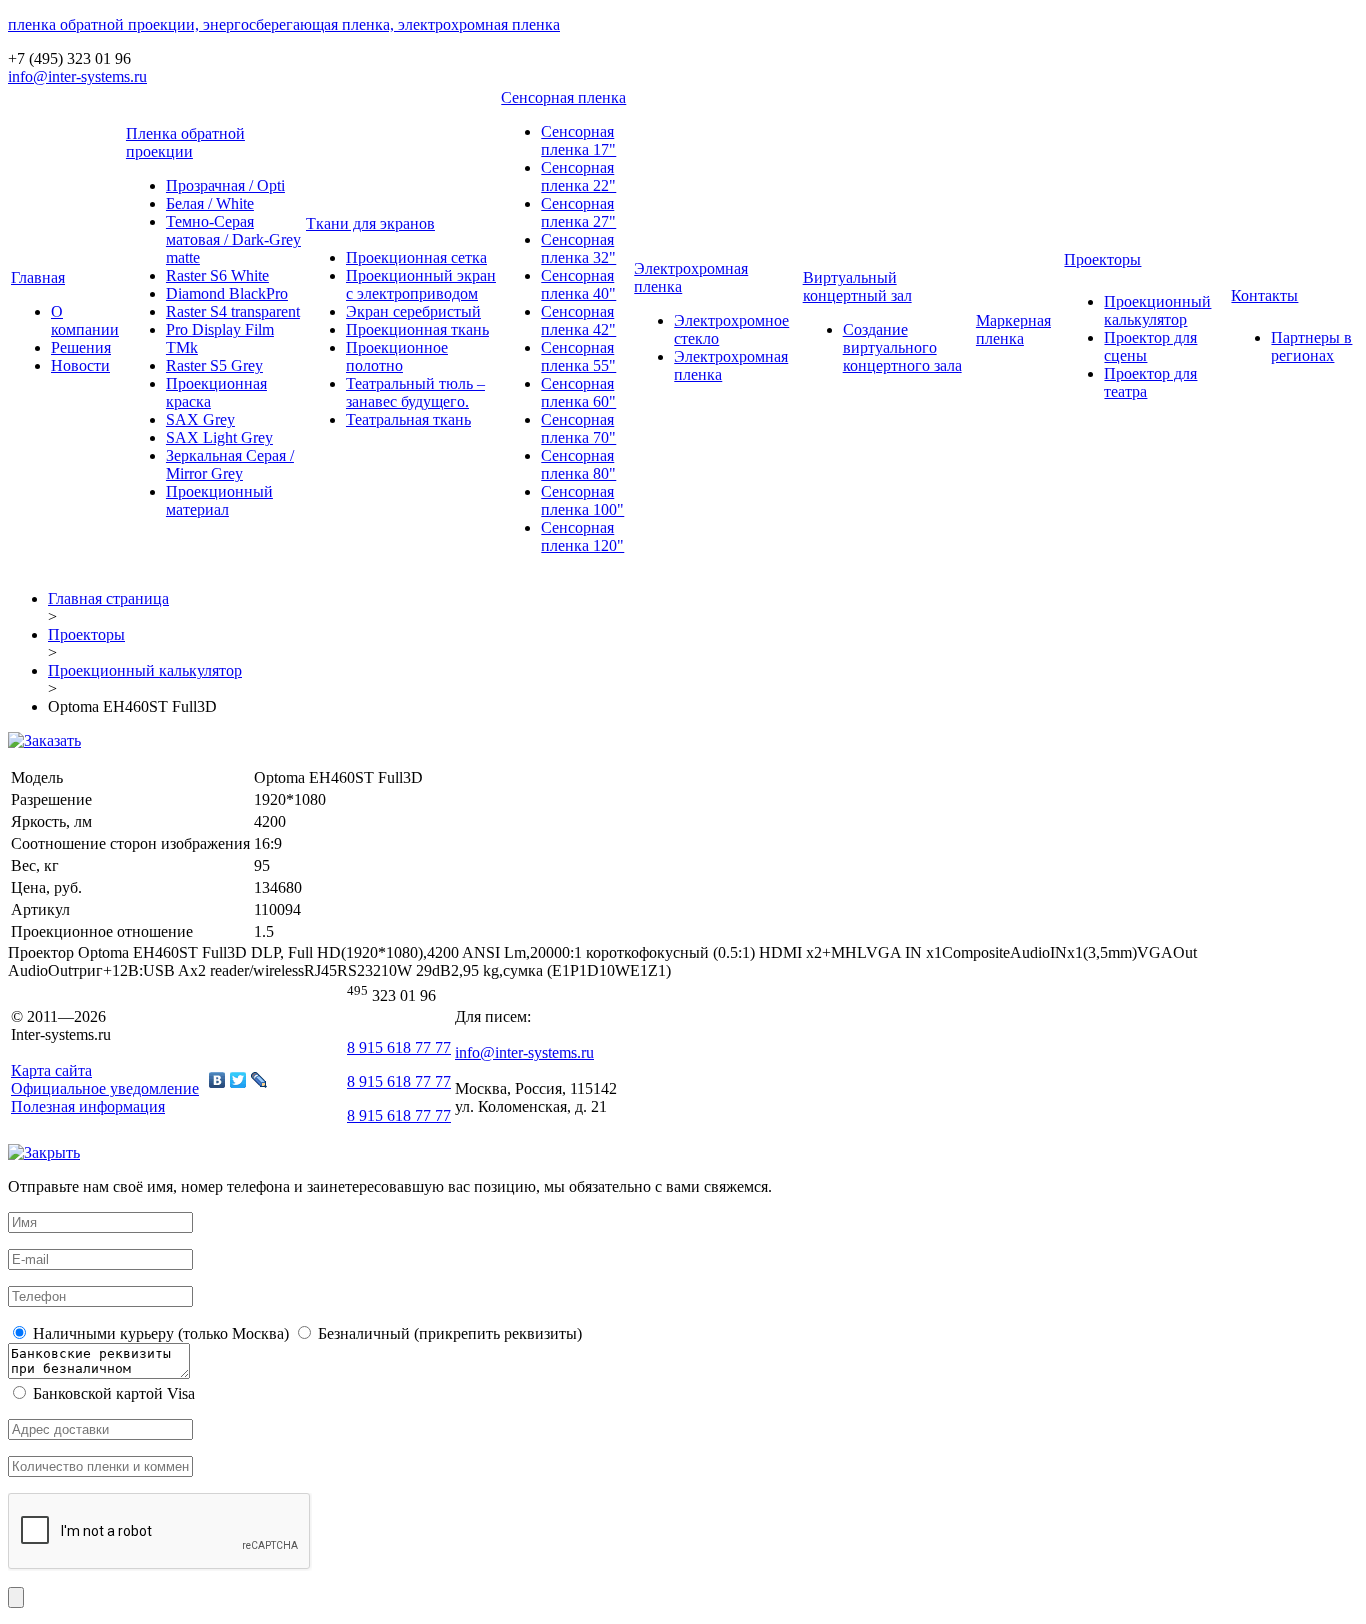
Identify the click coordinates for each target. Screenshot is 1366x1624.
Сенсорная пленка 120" (582, 536)
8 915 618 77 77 (399, 1047)
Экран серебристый (413, 311)
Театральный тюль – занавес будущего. (415, 392)
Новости (80, 365)
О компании (85, 320)
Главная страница (108, 598)
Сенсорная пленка (563, 97)
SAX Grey (200, 419)
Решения (81, 347)
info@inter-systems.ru (77, 76)
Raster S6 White (217, 275)
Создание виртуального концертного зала (902, 347)
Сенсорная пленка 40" (578, 284)
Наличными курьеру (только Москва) (159, 1333)
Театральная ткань (408, 419)
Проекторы (1102, 259)
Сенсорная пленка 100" (582, 500)
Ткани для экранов (370, 223)
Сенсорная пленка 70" (578, 428)
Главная (38, 277)
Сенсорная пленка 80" (578, 464)
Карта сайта (51, 1070)
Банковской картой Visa (112, 1393)
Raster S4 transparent (233, 311)
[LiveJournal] (259, 1080)
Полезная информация (88, 1106)
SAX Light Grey (219, 437)
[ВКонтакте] (217, 1080)
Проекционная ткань (417, 329)
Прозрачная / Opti (225, 185)
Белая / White (210, 203)
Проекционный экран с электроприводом (421, 284)
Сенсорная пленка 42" (578, 320)
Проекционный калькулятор (1157, 310)
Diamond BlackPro (227, 293)
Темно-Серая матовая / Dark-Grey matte (233, 239)
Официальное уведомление (105, 1088)
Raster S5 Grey (214, 365)
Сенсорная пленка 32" (578, 248)
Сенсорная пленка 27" (578, 212)
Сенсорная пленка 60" (578, 392)
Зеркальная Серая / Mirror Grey (230, 464)
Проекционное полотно (397, 356)
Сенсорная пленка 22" (578, 176)
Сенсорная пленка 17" (578, 140)
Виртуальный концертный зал (857, 286)
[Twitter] (238, 1080)
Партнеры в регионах (1311, 346)
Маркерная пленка (1013, 329)
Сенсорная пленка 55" (578, 356)
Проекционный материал (219, 500)
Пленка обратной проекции (185, 142)
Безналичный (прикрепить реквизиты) (448, 1333)
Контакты (1264, 295)
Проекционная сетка (416, 257)
